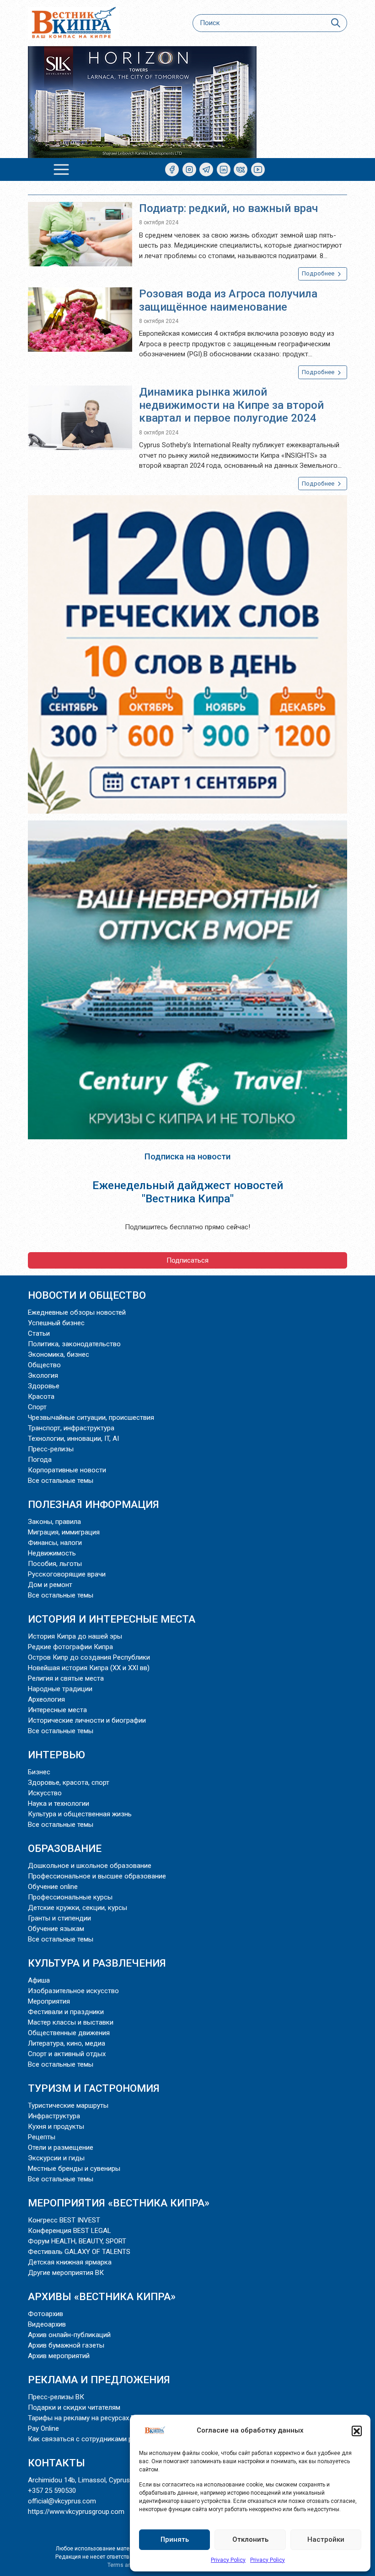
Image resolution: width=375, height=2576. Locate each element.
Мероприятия (49, 2001)
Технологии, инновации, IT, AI (73, 1439)
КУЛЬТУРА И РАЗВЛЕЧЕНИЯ (97, 1963)
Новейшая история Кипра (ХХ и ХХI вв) (89, 1668)
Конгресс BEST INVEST (64, 2220)
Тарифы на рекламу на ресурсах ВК (84, 2418)
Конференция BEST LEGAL (70, 2231)
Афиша (39, 1980)
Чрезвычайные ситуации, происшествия (91, 1418)
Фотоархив (46, 2314)
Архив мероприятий (59, 2356)
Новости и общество (87, 1295)
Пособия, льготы (55, 1564)
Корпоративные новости (67, 1470)
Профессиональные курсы (70, 1897)
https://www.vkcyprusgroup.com (76, 2512)
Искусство (45, 1793)
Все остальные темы (61, 1481)
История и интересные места (112, 1619)
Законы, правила (54, 1522)
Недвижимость (52, 1553)
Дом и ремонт (50, 1585)
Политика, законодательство (74, 1344)
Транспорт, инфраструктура (71, 1428)
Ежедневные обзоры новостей (77, 1312)
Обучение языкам (56, 1929)
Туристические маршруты (68, 2105)
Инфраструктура (54, 2116)
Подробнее (319, 273)
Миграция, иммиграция (64, 1532)
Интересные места (57, 1710)
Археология (46, 1699)
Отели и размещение (61, 2148)
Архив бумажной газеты (66, 2345)
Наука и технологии (59, 1804)
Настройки (326, 2539)
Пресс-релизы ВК (56, 2397)
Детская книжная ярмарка (70, 2262)
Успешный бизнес (56, 1323)
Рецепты (42, 2137)
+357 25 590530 (52, 2491)
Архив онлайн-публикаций (69, 2335)
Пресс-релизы (51, 1449)
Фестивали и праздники (66, 2012)
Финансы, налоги (55, 1543)
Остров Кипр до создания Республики (89, 1657)
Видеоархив (47, 2324)
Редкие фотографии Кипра (70, 1647)
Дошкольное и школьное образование (90, 1866)
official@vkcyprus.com (62, 2501)
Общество (44, 1365)
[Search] (335, 23)
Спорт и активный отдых (67, 2054)
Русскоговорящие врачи (67, 1574)
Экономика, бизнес (59, 1354)
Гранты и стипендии (59, 1918)
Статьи (39, 1333)
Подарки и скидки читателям (74, 2407)
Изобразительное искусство (73, 1991)
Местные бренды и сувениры (74, 2169)
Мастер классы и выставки (71, 2022)
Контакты (56, 2463)
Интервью (56, 1755)
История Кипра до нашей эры (75, 1636)
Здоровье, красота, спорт (69, 1783)
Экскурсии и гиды (56, 2158)
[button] (357, 2431)
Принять (175, 2539)
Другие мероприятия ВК (66, 2273)
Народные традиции (60, 1689)
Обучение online (53, 1887)
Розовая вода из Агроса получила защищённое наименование (228, 300)
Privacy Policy (228, 2560)
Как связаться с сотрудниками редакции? (95, 2439)
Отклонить (250, 2539)
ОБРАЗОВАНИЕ (65, 1848)
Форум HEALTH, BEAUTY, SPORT (77, 2241)
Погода (40, 1460)
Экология (43, 1375)
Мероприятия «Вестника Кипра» (119, 2203)
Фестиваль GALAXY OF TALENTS (79, 2252)
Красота (41, 1396)
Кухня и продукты (56, 2126)
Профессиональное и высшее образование (97, 1876)
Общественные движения (69, 2033)
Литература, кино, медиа (67, 2043)
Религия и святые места (66, 1678)
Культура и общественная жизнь (80, 1814)
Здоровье (44, 1386)
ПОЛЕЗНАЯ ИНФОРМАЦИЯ (94, 1504)
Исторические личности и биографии (87, 1720)
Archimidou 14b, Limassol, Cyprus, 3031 (88, 2480)
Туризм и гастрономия (94, 2088)
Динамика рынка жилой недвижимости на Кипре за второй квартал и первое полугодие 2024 (231, 405)
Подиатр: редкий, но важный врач (228, 208)
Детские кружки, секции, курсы (78, 1908)
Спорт (37, 1407)
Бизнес (39, 1772)
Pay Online (43, 2428)
